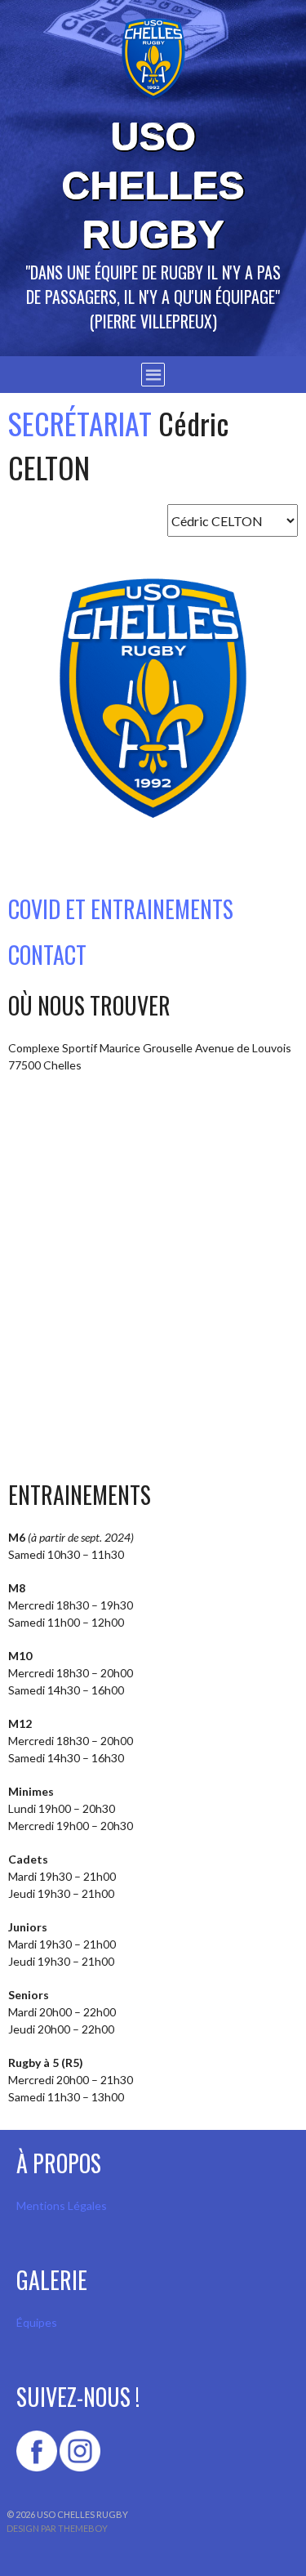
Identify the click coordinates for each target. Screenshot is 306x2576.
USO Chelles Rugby (153, 186)
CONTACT (47, 955)
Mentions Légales (62, 2205)
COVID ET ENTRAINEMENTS (121, 909)
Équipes (37, 2322)
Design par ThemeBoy (57, 2528)
